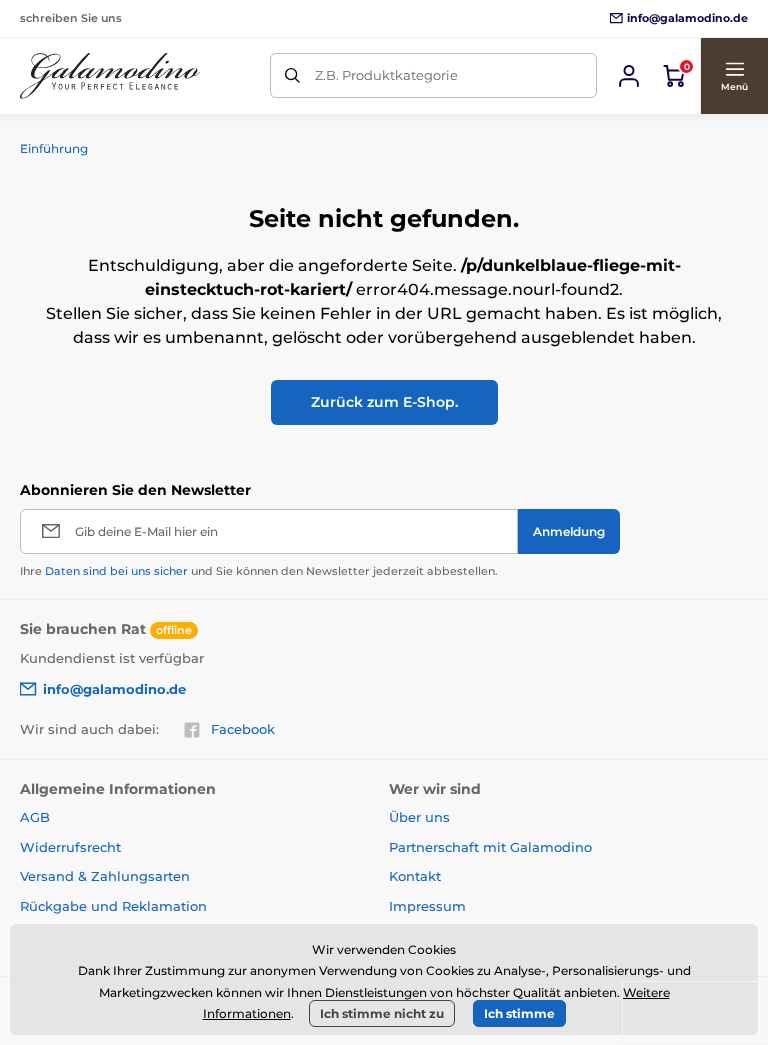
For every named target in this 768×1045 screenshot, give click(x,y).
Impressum (427, 906)
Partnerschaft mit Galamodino (490, 847)
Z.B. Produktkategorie (386, 75)
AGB (35, 817)
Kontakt (415, 876)
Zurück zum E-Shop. (384, 402)
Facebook (243, 729)
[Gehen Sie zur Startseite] (110, 76)
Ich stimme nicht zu (382, 1013)
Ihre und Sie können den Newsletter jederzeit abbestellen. (259, 571)
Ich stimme (519, 1013)
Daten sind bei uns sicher (116, 571)
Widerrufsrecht (70, 847)
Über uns (419, 817)
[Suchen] (292, 75)
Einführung (54, 148)
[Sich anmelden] (629, 76)
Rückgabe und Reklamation (113, 906)
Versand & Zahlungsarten (105, 876)
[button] (734, 76)
